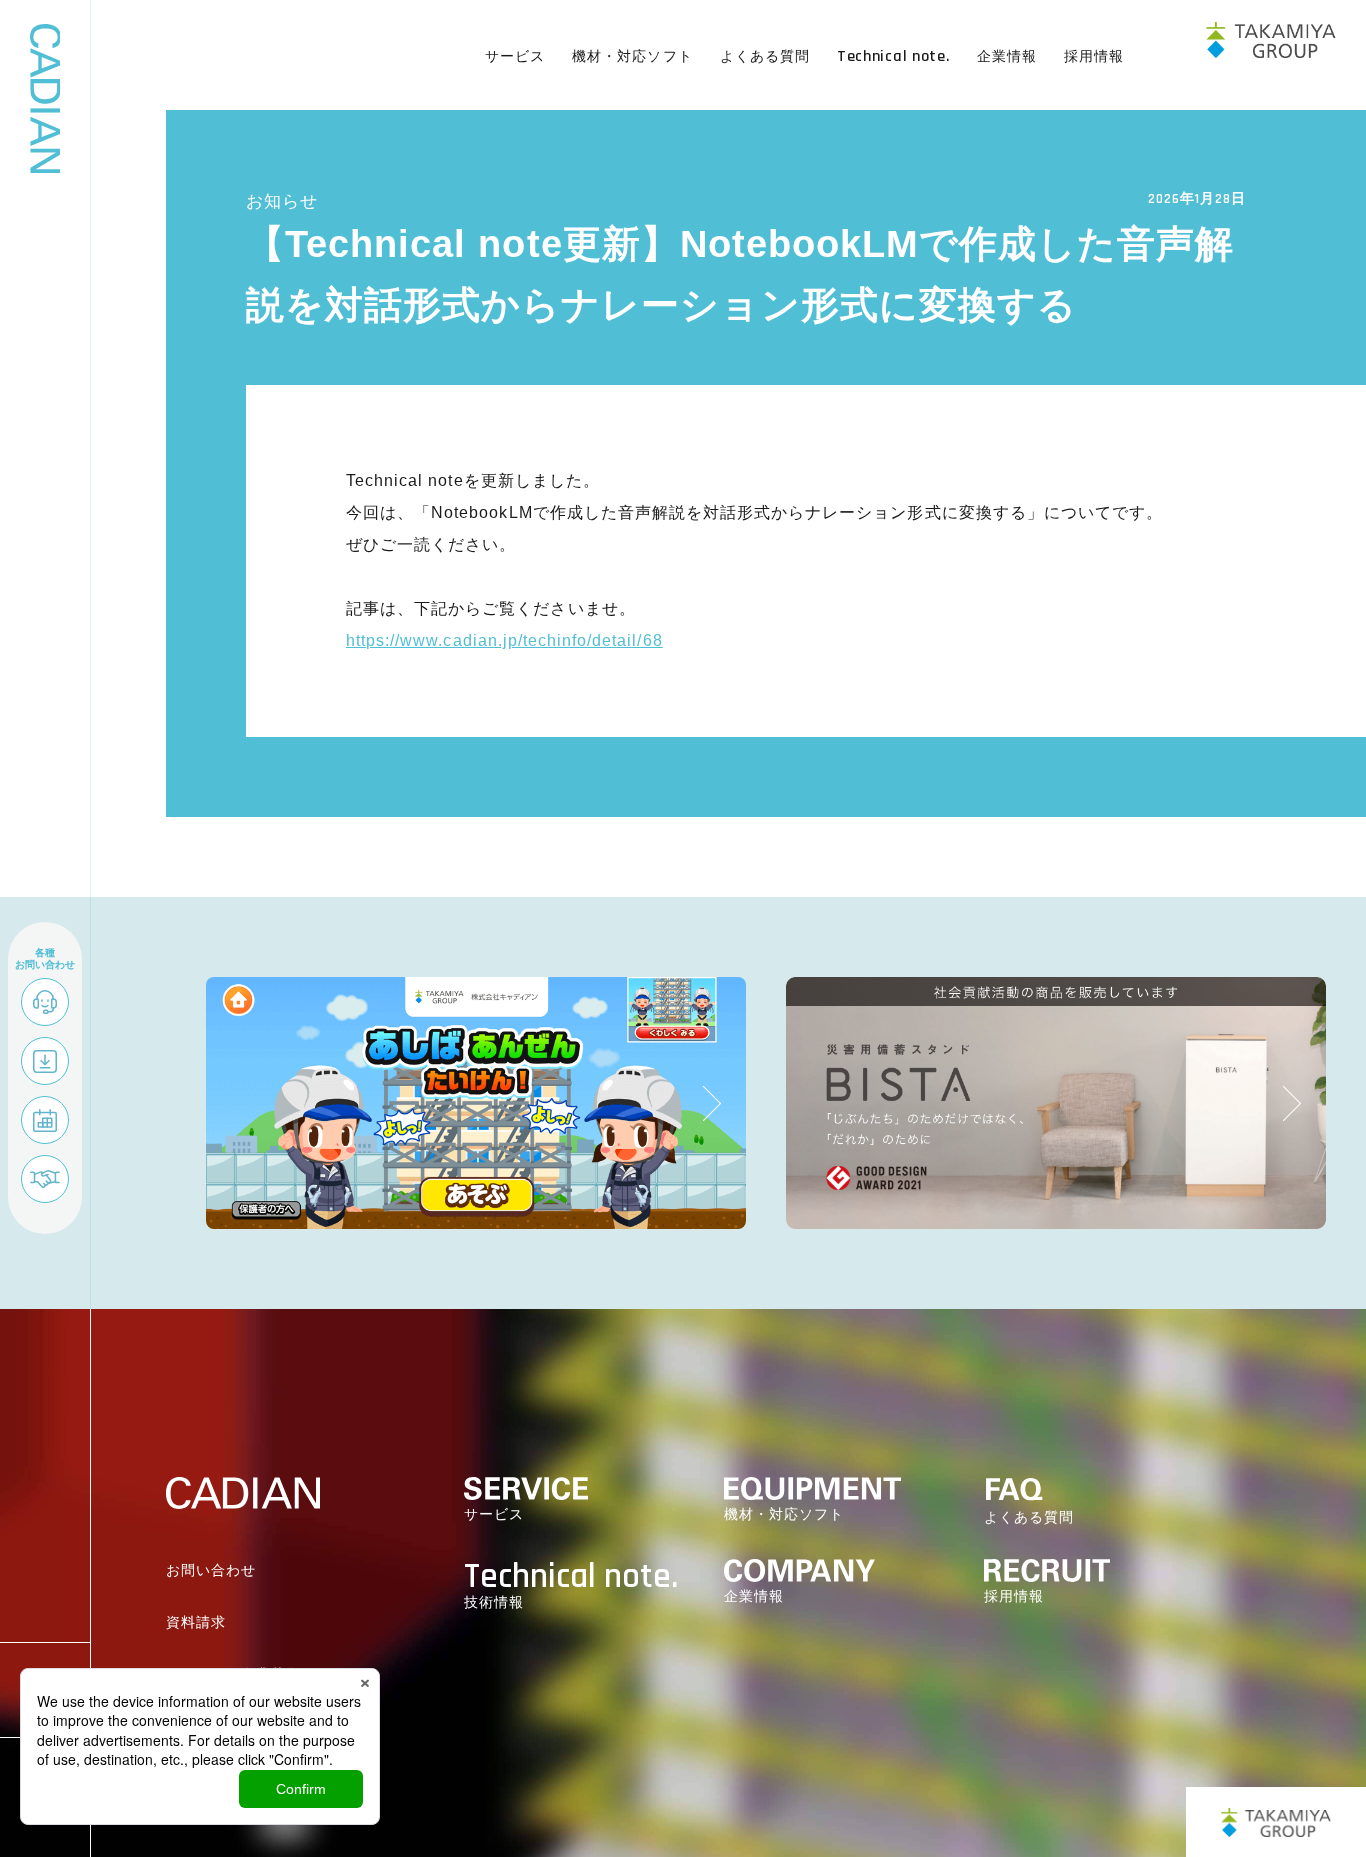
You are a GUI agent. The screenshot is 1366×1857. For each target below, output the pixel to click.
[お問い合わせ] (45, 1004)
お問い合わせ (211, 1570)
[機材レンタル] (45, 1122)
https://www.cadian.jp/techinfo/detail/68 (504, 640)
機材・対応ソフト (632, 56)
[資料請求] (45, 1063)
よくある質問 (765, 56)
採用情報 (1094, 56)
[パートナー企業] (45, 1181)
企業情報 (1007, 56)
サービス (515, 56)
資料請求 (196, 1622)
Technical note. (893, 56)
